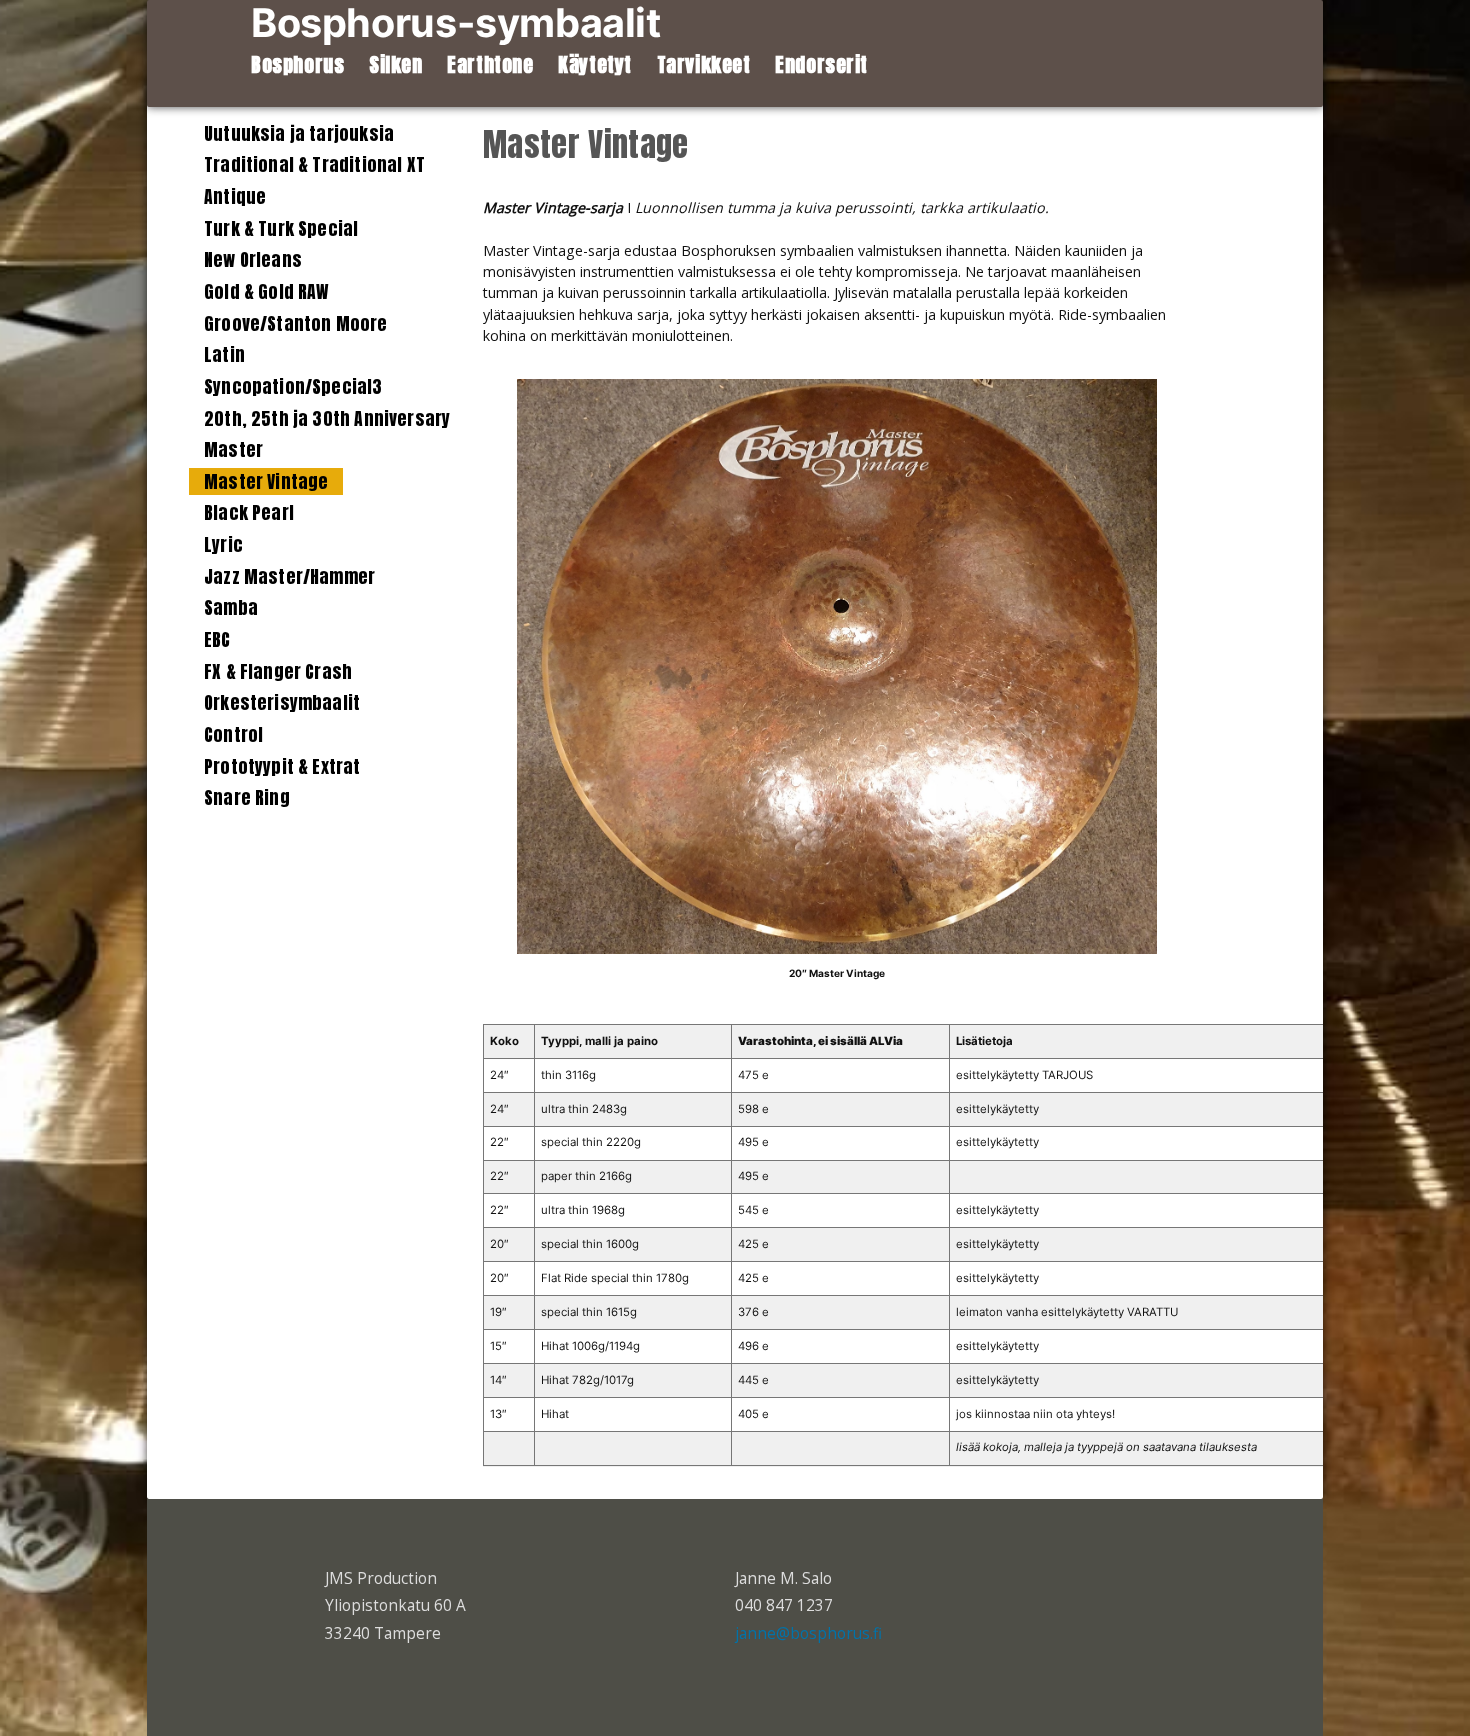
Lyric (223, 544)
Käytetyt (595, 65)
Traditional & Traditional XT (314, 164)
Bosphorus (297, 65)
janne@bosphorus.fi (808, 1633)
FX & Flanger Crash (278, 671)
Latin (224, 354)
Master (233, 449)
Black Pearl (249, 512)
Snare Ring (247, 797)
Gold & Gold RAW (267, 291)
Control (233, 734)
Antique (235, 196)
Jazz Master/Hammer (289, 576)
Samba (231, 607)
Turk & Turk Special (281, 228)
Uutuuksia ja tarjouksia (299, 133)
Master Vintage (266, 481)
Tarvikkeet (704, 65)
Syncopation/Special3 (293, 386)
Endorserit (821, 65)
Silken (396, 65)
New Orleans (253, 259)
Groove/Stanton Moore (296, 323)
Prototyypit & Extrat (282, 766)
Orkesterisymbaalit (282, 702)
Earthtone (490, 65)
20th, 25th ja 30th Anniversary (327, 418)
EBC (217, 639)
